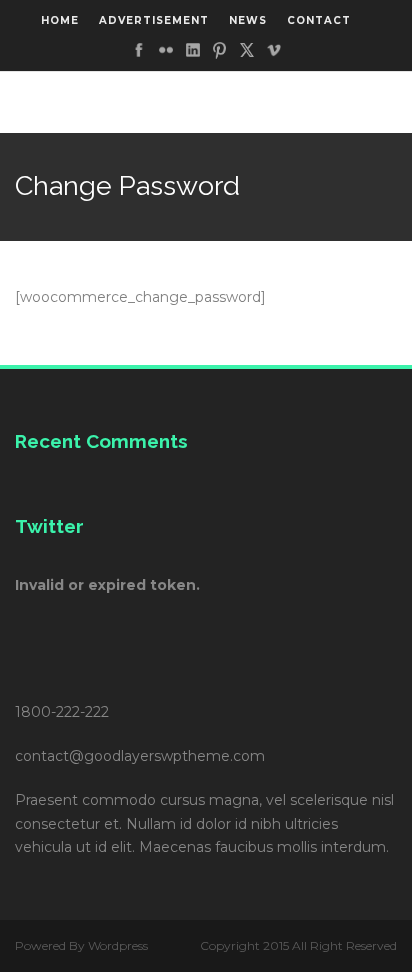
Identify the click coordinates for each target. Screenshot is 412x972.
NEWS (248, 20)
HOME (60, 20)
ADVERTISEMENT (154, 20)
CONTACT (319, 20)
